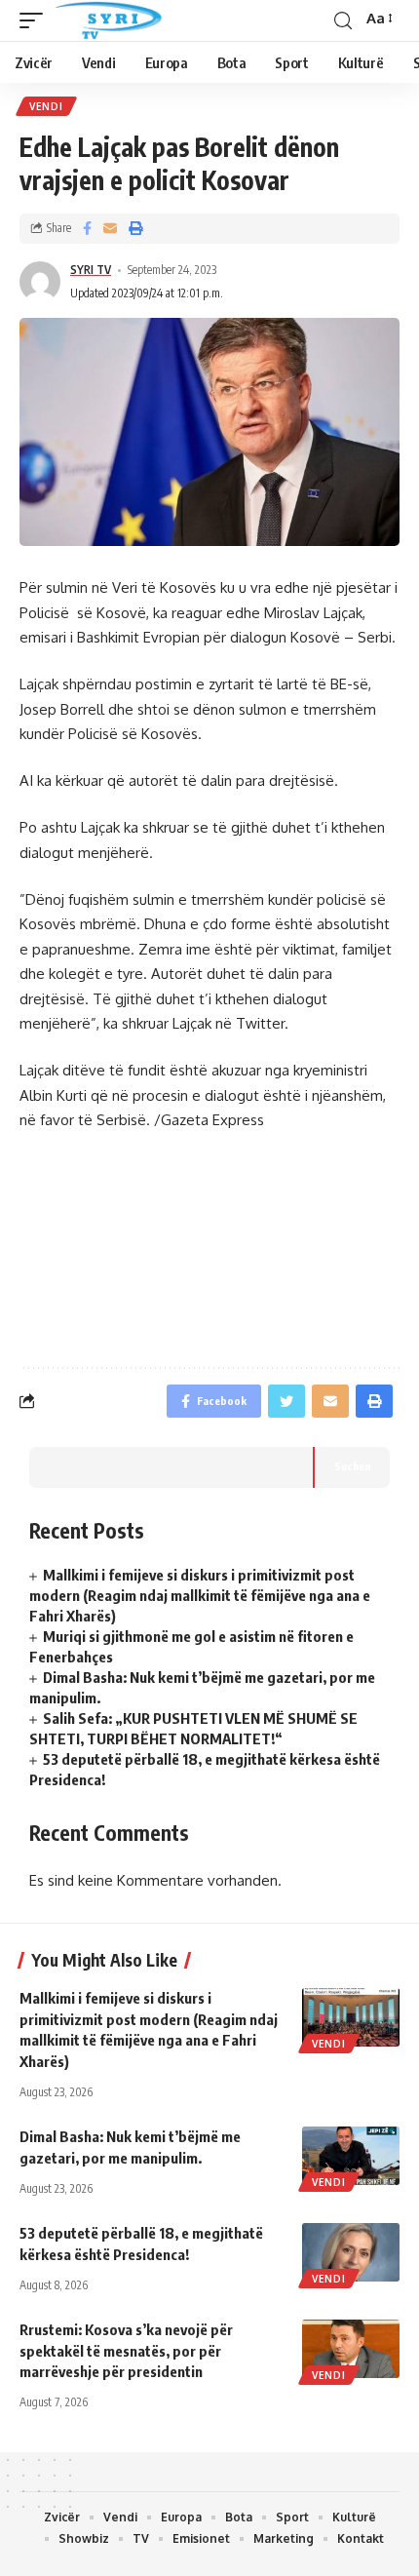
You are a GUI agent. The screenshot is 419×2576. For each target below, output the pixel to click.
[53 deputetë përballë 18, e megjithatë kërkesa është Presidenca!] (351, 2252)
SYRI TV (91, 270)
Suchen (352, 1466)
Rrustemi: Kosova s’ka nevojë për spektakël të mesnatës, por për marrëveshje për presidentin (126, 2351)
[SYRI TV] (108, 20)
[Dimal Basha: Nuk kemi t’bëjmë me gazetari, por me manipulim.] (351, 2156)
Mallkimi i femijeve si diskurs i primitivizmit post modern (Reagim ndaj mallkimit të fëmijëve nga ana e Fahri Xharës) (200, 1595)
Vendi (46, 106)
